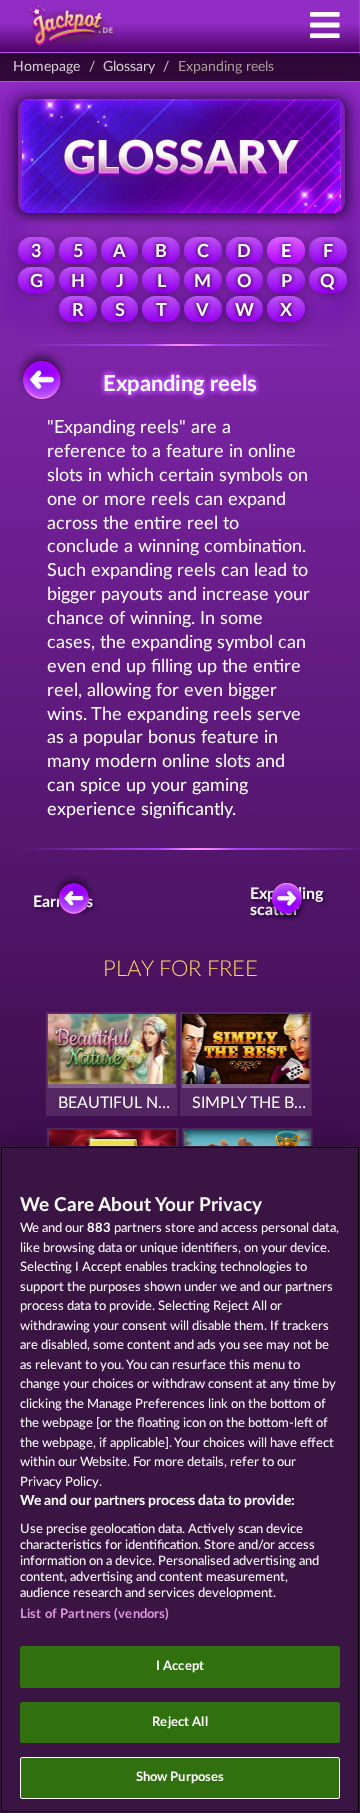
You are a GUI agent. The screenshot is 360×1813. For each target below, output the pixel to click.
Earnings (66, 902)
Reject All (179, 1722)
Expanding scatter (292, 902)
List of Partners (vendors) (94, 1614)
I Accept (180, 1666)
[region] (180, 1479)
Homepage (46, 67)
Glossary (129, 67)
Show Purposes (180, 1777)
